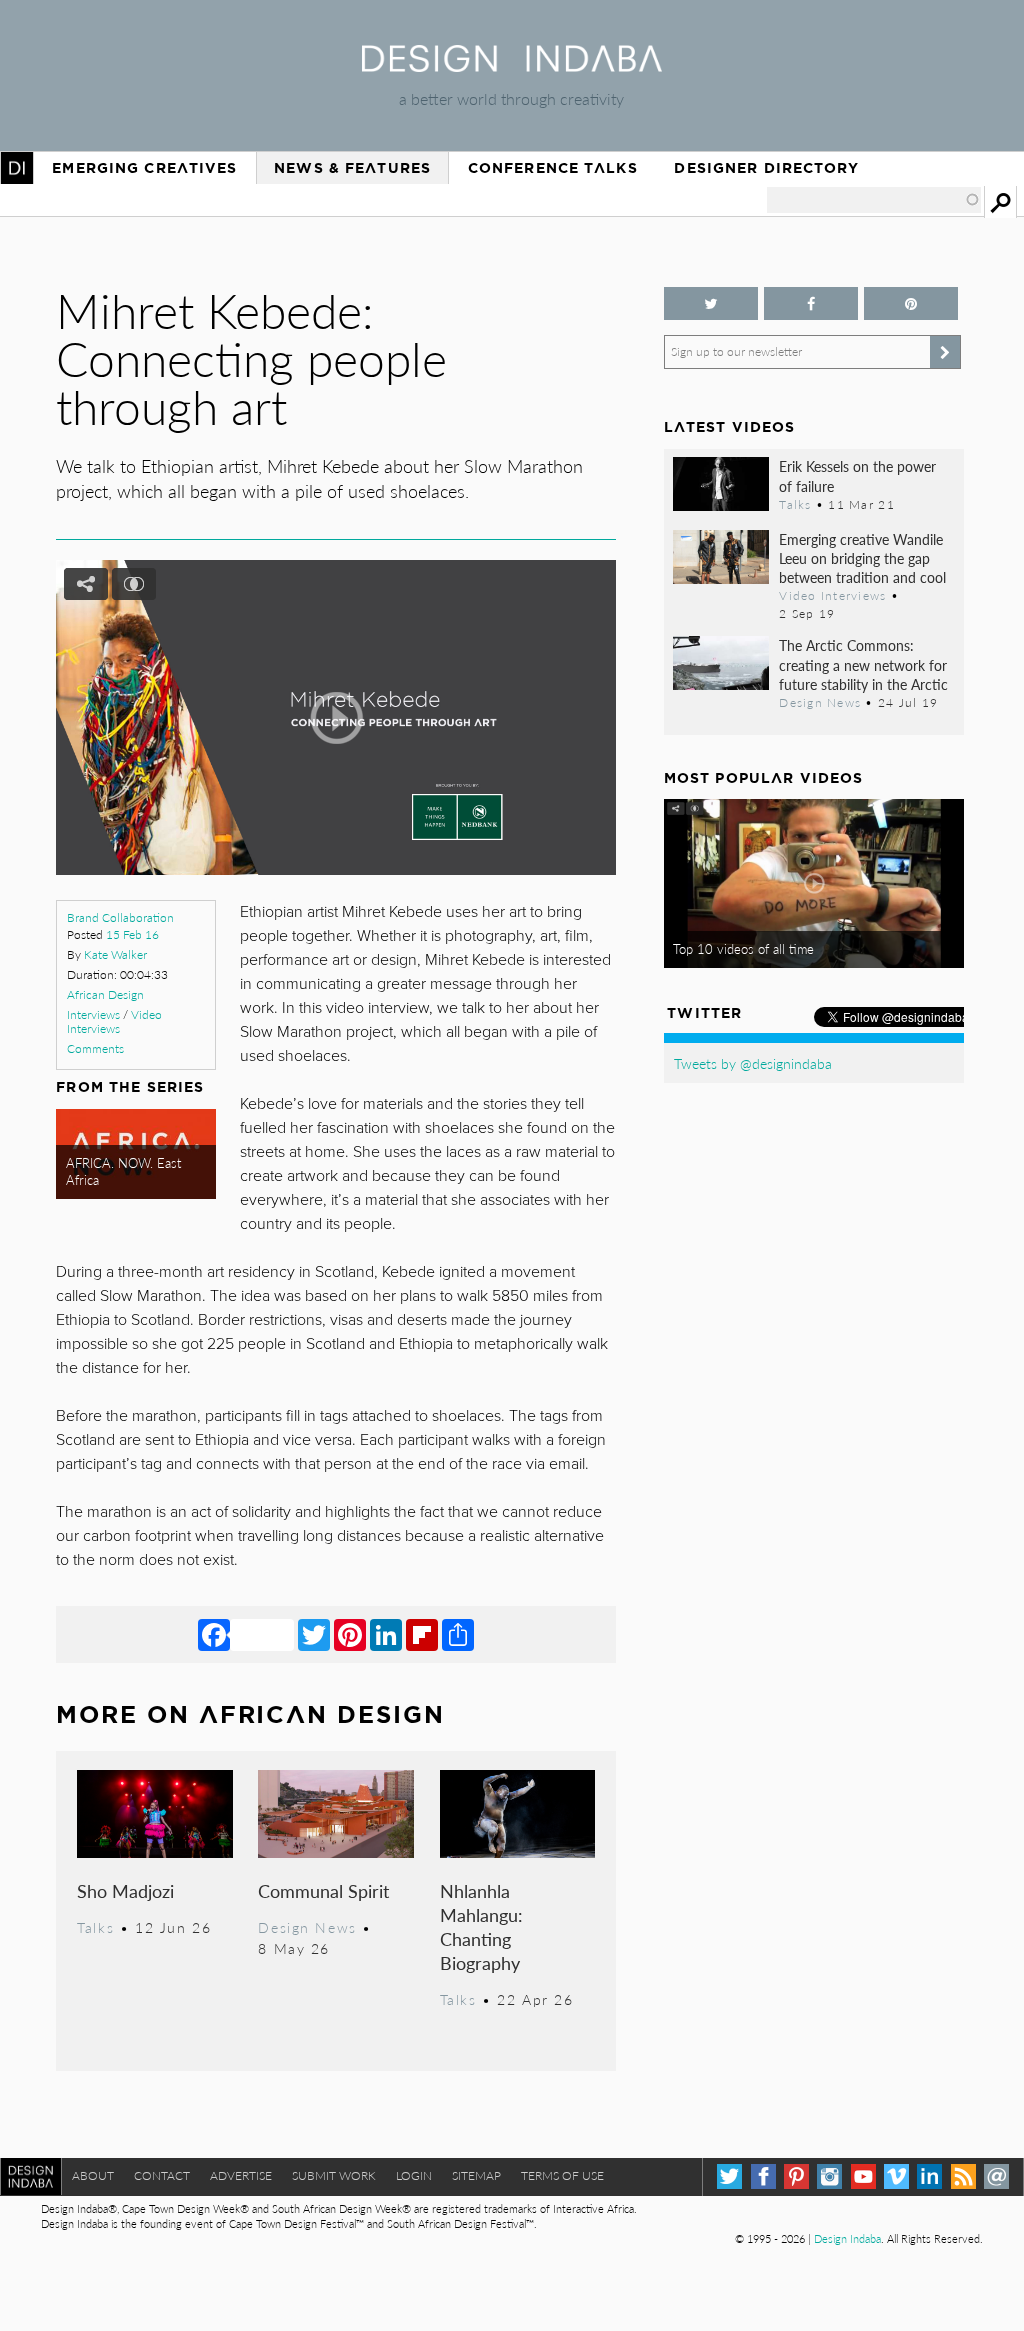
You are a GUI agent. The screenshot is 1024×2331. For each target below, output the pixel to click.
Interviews (93, 1014)
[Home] (512, 65)
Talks (95, 1927)
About (93, 2175)
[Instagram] (829, 2176)
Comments (95, 1048)
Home (17, 168)
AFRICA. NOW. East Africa (123, 1171)
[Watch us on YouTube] (863, 2176)
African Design (105, 994)
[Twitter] (314, 1634)
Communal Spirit (323, 1890)
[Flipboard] (422, 1634)
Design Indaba (847, 2238)
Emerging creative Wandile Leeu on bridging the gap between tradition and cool (862, 558)
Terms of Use (562, 2175)
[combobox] (874, 200)
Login (414, 2175)
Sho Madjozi (125, 1890)
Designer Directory (766, 168)
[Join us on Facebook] (811, 303)
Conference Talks (553, 168)
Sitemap (476, 2175)
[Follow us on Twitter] (711, 303)
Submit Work (334, 2175)
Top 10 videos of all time (743, 949)
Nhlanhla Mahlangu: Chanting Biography (481, 1926)
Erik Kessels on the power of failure (857, 475)
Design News (307, 1927)
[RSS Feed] (963, 2176)
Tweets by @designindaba (753, 1063)
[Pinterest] (350, 1634)
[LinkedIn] (386, 1634)
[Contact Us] (996, 2176)
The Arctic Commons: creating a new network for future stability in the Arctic (863, 664)
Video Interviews (114, 1021)
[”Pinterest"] (911, 303)
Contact (162, 2175)
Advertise (241, 2175)
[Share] (458, 1634)
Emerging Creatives (144, 168)
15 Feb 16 (132, 934)
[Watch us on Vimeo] (896, 2176)
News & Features (352, 168)
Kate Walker (115, 954)
